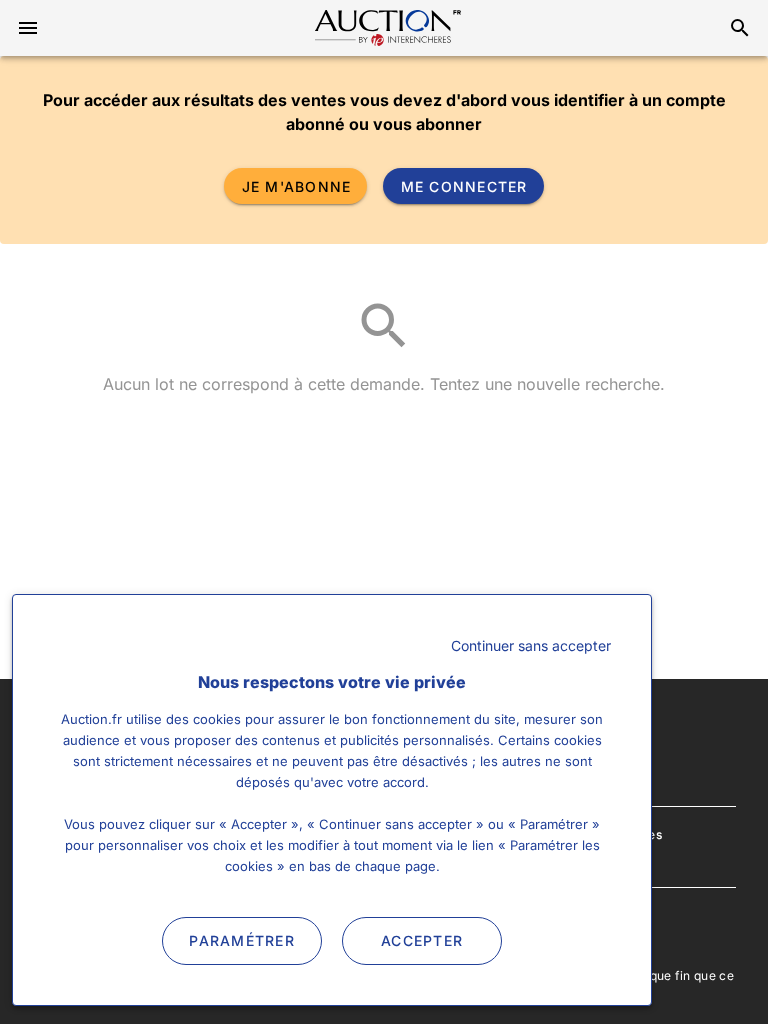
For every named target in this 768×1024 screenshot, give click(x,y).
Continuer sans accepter (531, 645)
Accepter (422, 940)
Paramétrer (242, 940)
